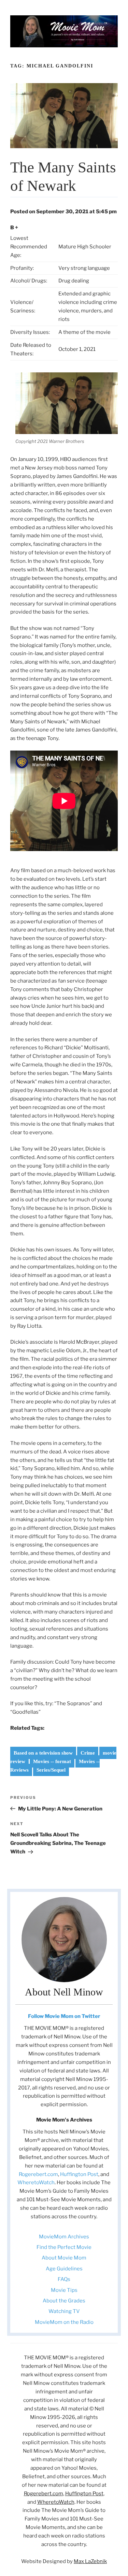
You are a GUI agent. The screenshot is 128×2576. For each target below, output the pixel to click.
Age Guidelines (64, 2269)
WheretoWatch (36, 2182)
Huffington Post (79, 2174)
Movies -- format (52, 1761)
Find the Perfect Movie (64, 2247)
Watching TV (64, 2311)
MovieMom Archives (64, 2237)
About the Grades (64, 2301)
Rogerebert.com (38, 2174)
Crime (88, 1753)
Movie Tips (64, 2290)
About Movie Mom (64, 2258)
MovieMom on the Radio (64, 2322)
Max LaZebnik (90, 2561)
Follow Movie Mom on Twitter (64, 2016)
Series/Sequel (51, 1770)
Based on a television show (43, 1753)
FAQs (64, 2279)
